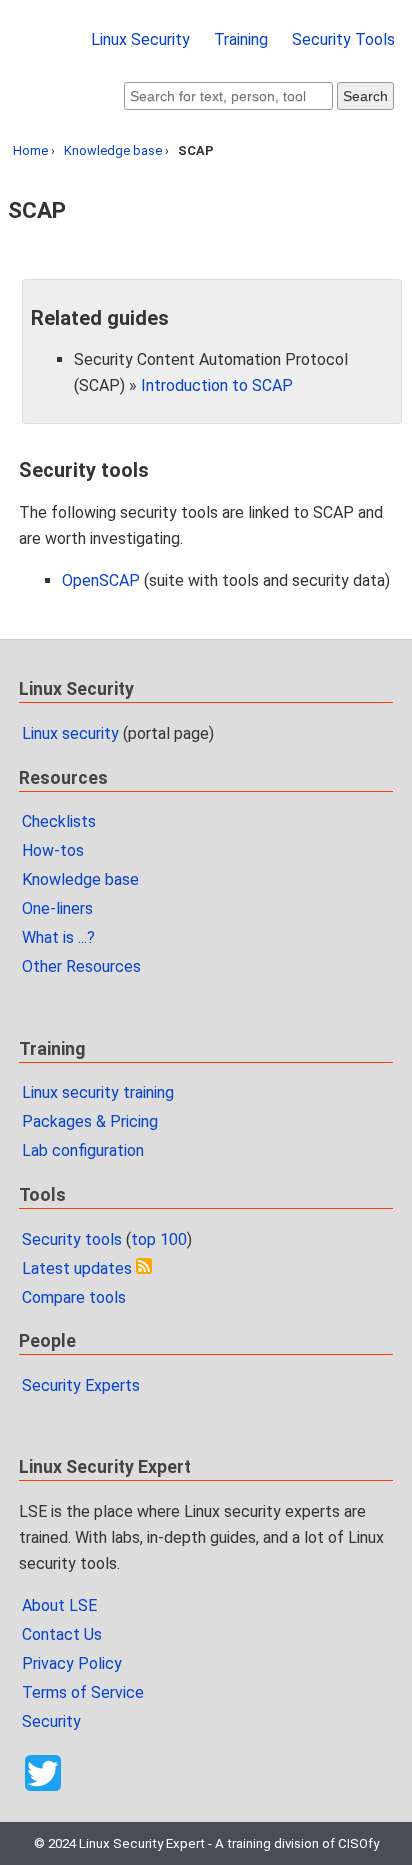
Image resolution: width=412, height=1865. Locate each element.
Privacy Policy (72, 1663)
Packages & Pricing (90, 1121)
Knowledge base (113, 150)
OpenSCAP (101, 580)
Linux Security (140, 39)
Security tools (72, 1239)
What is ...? (58, 937)
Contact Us (62, 1634)
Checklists (59, 821)
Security (51, 1721)
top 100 (159, 1239)
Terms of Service (83, 1692)
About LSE (59, 1605)
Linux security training (98, 1092)
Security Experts (81, 1385)
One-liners (57, 908)
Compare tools (74, 1297)
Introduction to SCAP (217, 385)
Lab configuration (83, 1150)
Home (30, 150)
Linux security (70, 733)
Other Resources (81, 966)
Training (241, 39)
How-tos (53, 850)
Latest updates (77, 1268)
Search (365, 96)
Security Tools (343, 39)
